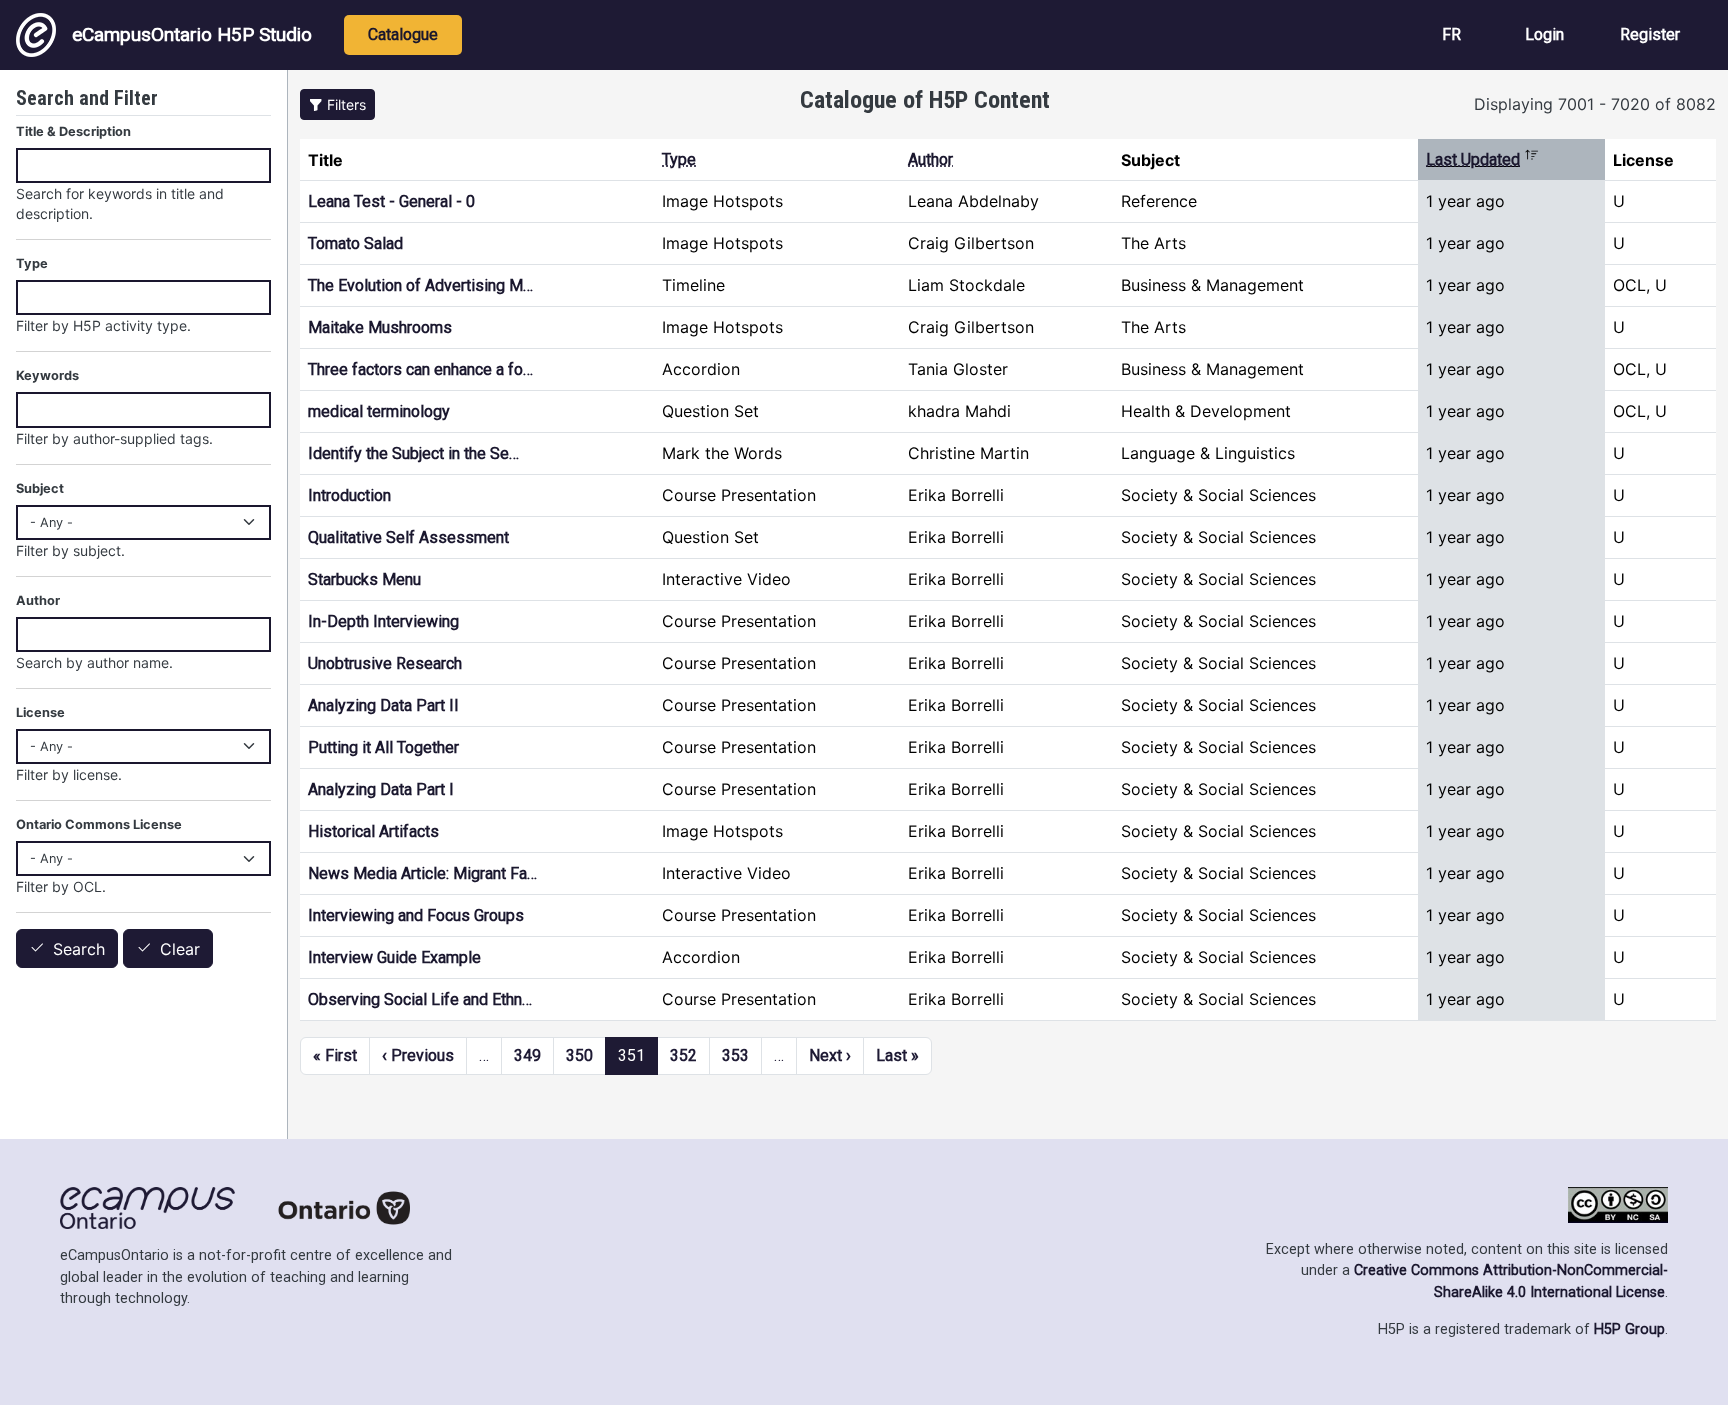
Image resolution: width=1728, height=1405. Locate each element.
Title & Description (73, 131)
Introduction (349, 495)
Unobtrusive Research (385, 663)
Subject (40, 488)
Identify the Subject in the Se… (413, 453)
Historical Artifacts (373, 831)
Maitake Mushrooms (380, 327)
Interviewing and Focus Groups (416, 915)
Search (79, 949)
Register (1650, 34)
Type (679, 159)
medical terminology (379, 411)
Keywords (47, 375)
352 (683, 1055)
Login (1544, 34)
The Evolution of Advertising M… (420, 285)
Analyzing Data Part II (383, 705)
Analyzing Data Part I (381, 789)
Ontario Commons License (99, 824)
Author (930, 159)
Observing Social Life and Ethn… (420, 999)
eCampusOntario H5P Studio (192, 34)
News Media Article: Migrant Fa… (422, 873)
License (40, 712)
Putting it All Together (383, 747)
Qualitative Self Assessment (408, 537)
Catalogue (403, 34)
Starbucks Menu (364, 579)
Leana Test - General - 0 (391, 201)
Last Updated (1482, 159)
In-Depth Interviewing (383, 621)
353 (735, 1055)
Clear (180, 949)
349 (527, 1055)
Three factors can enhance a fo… (420, 369)
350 (579, 1055)
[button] (337, 104)
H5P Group (1629, 1329)
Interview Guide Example (394, 957)
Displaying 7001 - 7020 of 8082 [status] (1595, 104)
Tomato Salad (355, 243)
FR (1451, 34)
